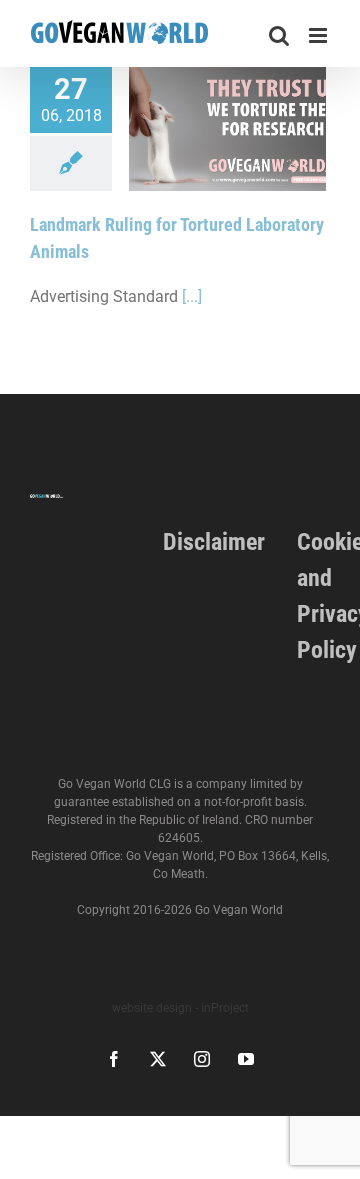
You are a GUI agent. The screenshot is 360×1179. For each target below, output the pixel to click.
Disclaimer (214, 542)
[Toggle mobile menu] (319, 35)
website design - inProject (180, 1008)
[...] (192, 296)
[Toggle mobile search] (279, 35)
